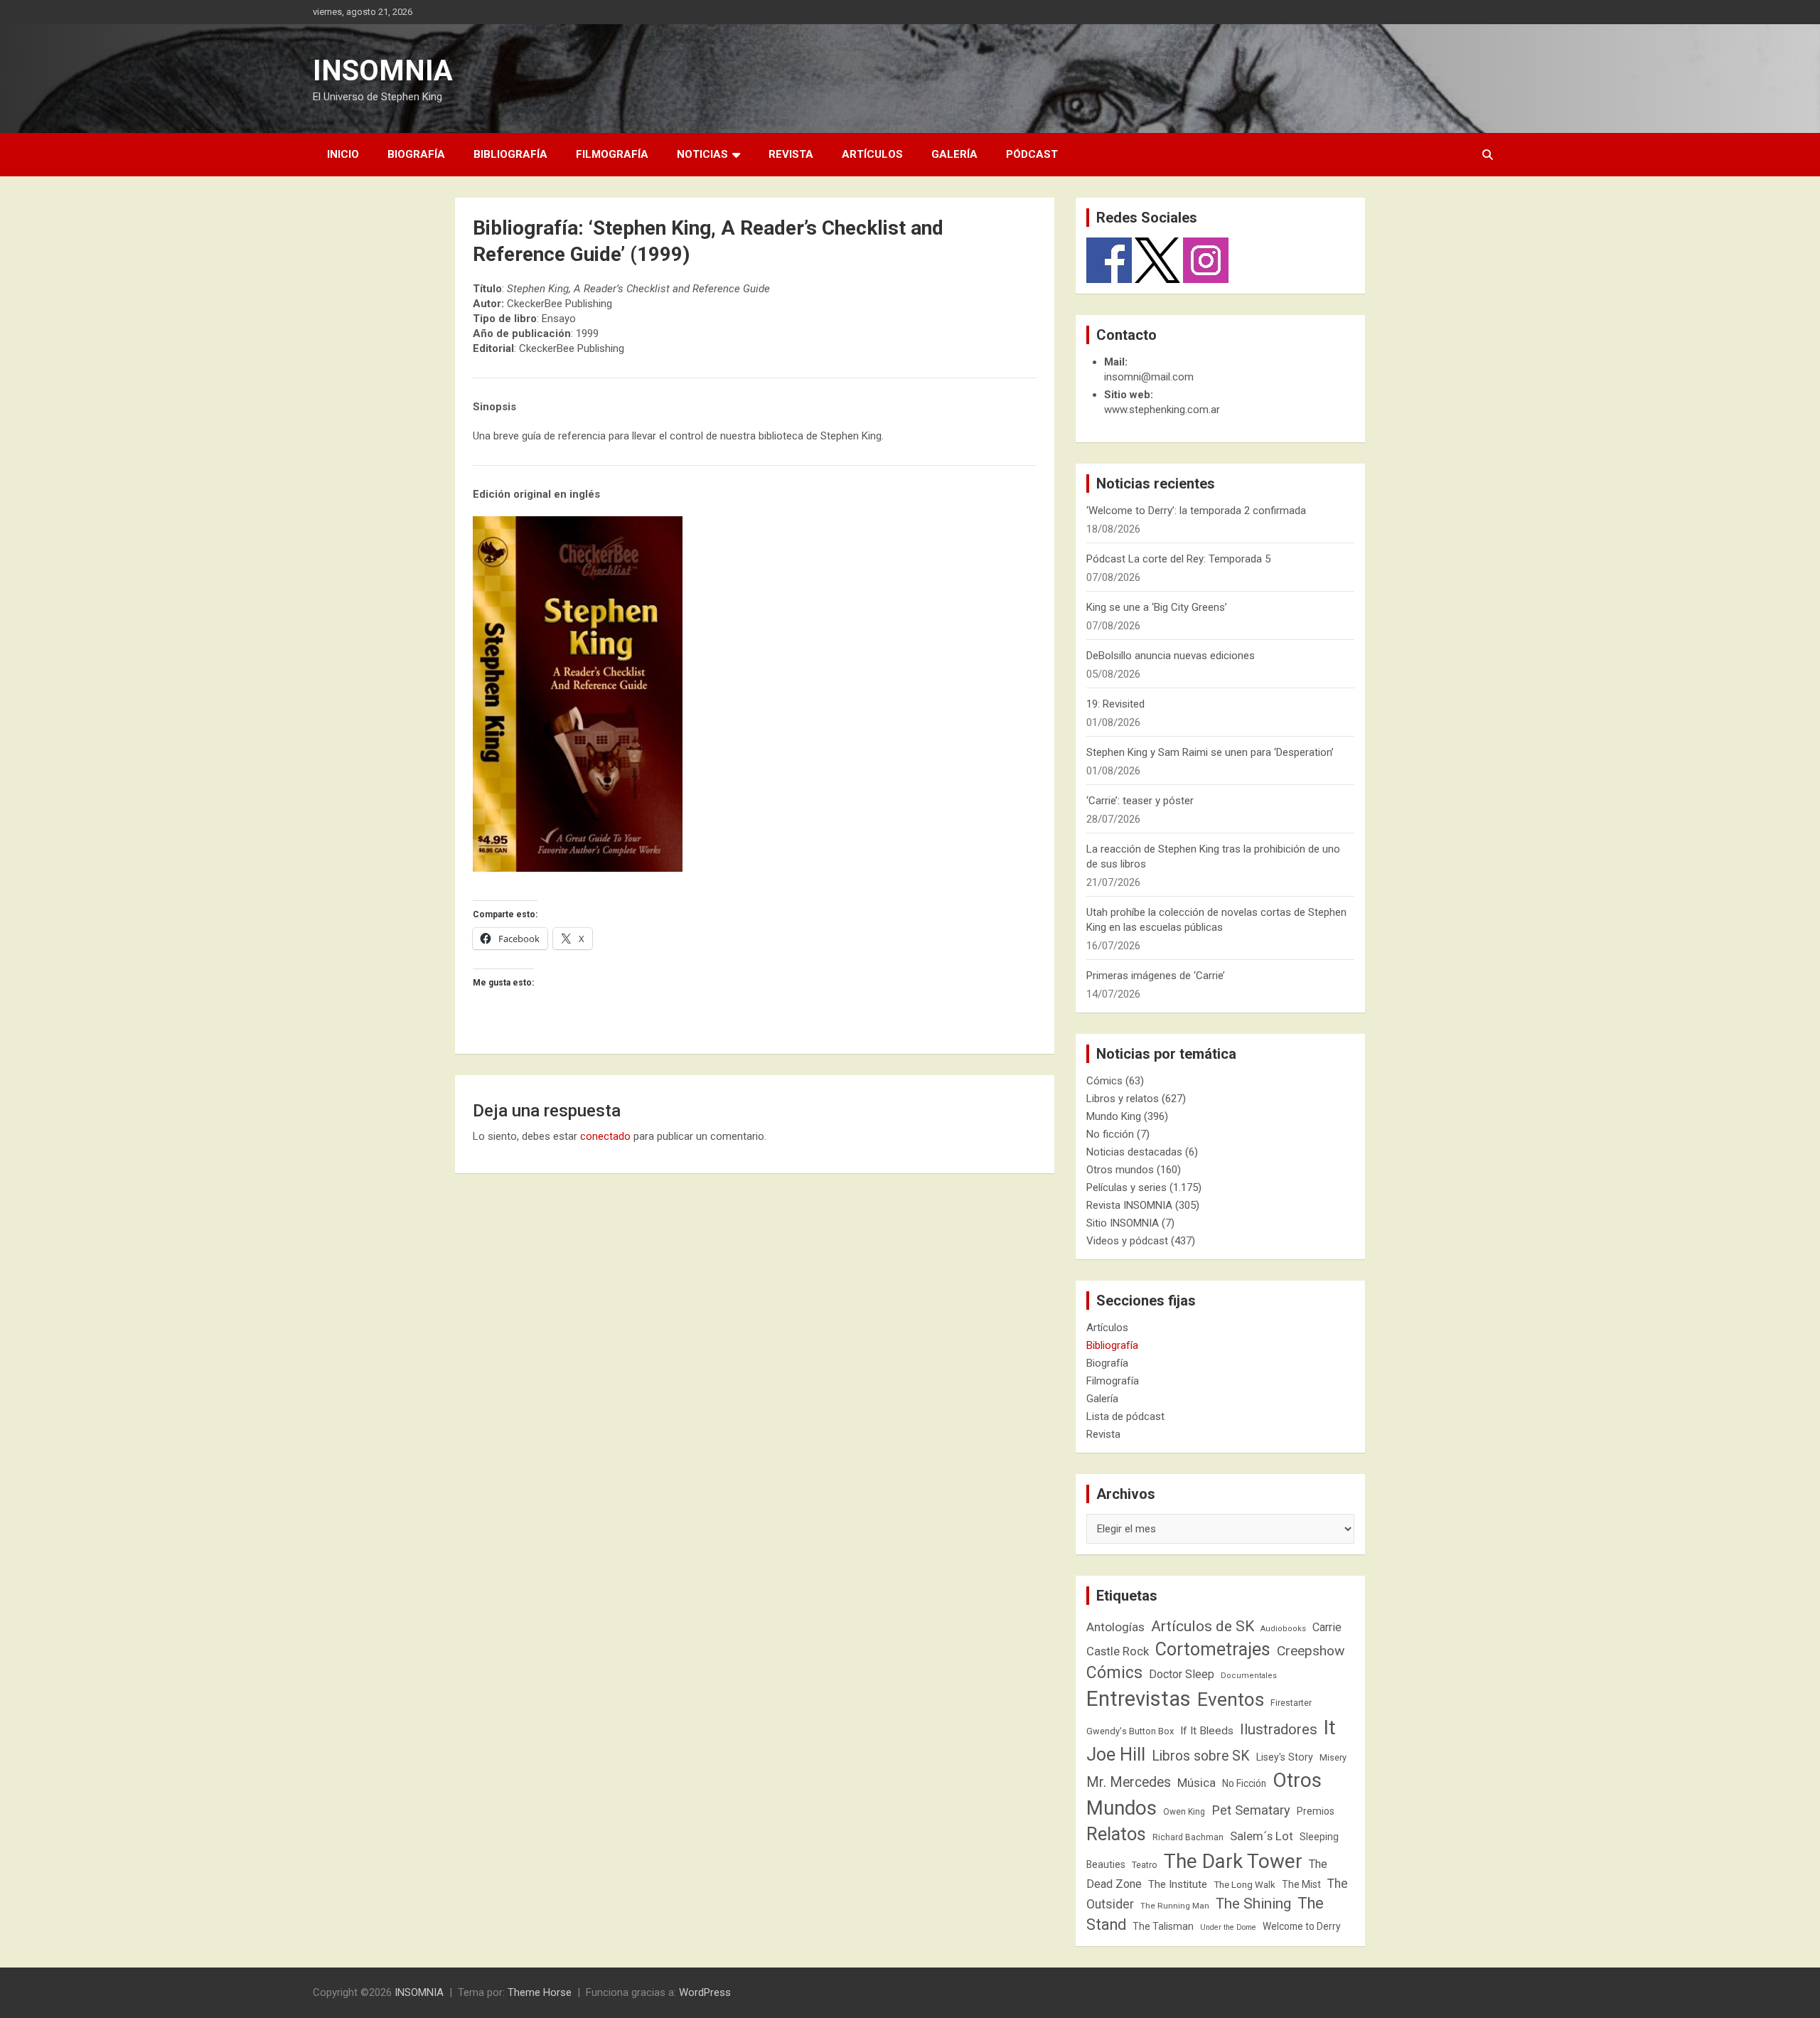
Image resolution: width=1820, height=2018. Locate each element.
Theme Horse (540, 1992)
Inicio (343, 154)
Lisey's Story (1285, 1757)
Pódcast (1032, 154)
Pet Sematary (1251, 1810)
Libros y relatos (1123, 1099)
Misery (1333, 1757)
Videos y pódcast (1127, 1241)
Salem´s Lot (1262, 1836)
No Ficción (1244, 1783)
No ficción (1110, 1134)
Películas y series (1126, 1187)
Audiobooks (1283, 1629)
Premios (1316, 1811)
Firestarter (1291, 1703)
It (1330, 1728)
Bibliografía (510, 154)
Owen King (1184, 1812)
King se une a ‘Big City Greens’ (1157, 607)
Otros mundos (1120, 1170)
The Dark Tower (1233, 1861)
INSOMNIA (383, 71)
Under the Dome (1228, 1927)
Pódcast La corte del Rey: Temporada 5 (1178, 559)
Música (1197, 1783)
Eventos (1231, 1699)
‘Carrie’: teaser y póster (1140, 801)
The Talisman (1163, 1926)
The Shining (1253, 1904)
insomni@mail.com (1149, 377)
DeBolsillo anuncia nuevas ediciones (1171, 656)
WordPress (705, 1992)
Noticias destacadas (1134, 1152)
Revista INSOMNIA (1129, 1205)
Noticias (702, 154)
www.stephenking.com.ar (1162, 410)
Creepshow (1311, 1651)
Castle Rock (1118, 1651)
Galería (954, 154)
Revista (791, 154)
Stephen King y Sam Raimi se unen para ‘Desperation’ (1210, 752)
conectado (605, 1136)
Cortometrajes (1213, 1649)
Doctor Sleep (1182, 1674)
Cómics (1104, 1081)
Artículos (872, 154)
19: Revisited (1115, 704)
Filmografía (612, 154)
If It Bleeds (1207, 1731)
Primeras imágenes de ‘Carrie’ (1156, 976)
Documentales (1249, 1676)
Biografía (416, 154)
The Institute (1178, 1884)
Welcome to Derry (1302, 1926)
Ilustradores (1279, 1729)
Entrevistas (1139, 1699)
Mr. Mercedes (1129, 1782)
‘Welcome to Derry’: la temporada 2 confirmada (1196, 511)
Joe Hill (1116, 1755)
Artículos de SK (1203, 1626)
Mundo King (1114, 1116)
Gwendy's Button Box (1130, 1731)
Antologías (1115, 1627)
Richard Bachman (1188, 1837)
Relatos (1116, 1834)
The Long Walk (1244, 1885)
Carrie (1327, 1627)
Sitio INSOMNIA (1123, 1223)
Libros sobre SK (1201, 1756)
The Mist (1301, 1884)
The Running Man (1175, 1906)
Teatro (1145, 1865)
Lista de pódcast (1125, 1416)
